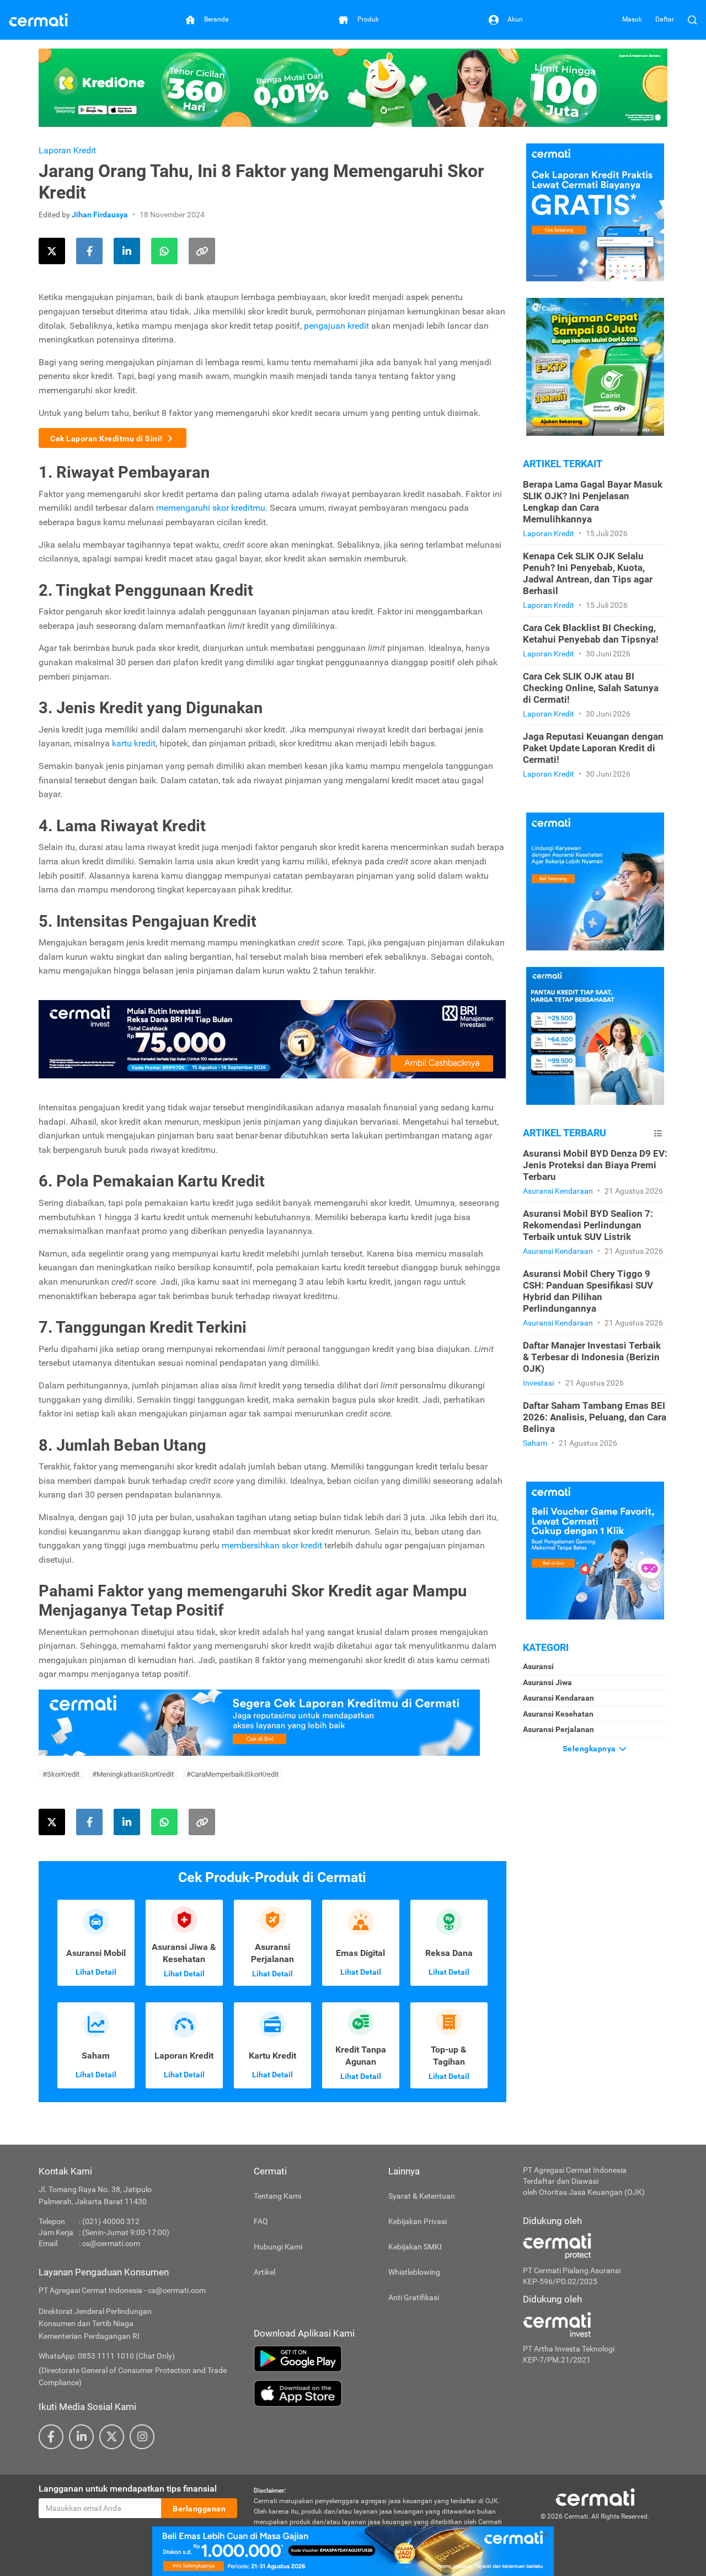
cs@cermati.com (111, 2243)
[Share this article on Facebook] (89, 251)
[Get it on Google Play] (380, 2359)
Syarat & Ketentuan (422, 2196)
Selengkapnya (590, 1749)
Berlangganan (199, 2509)
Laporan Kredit (67, 150)
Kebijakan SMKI (415, 2247)
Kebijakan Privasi (418, 2221)
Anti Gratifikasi (414, 2297)
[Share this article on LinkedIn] (127, 251)
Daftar (665, 19)
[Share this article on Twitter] (52, 251)
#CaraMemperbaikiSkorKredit (232, 1774)
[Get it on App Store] (380, 2393)
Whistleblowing (414, 2272)
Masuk (632, 19)
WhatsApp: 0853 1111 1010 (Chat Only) (107, 2356)
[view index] (658, 1133)
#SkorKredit (61, 1774)
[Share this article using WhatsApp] (164, 251)
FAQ (261, 2221)
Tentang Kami (277, 2196)
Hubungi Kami (278, 2247)
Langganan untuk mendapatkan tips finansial (128, 2489)
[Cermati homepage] (595, 2497)
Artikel (264, 2272)
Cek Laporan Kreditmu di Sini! (106, 439)
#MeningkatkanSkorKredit (133, 1774)
